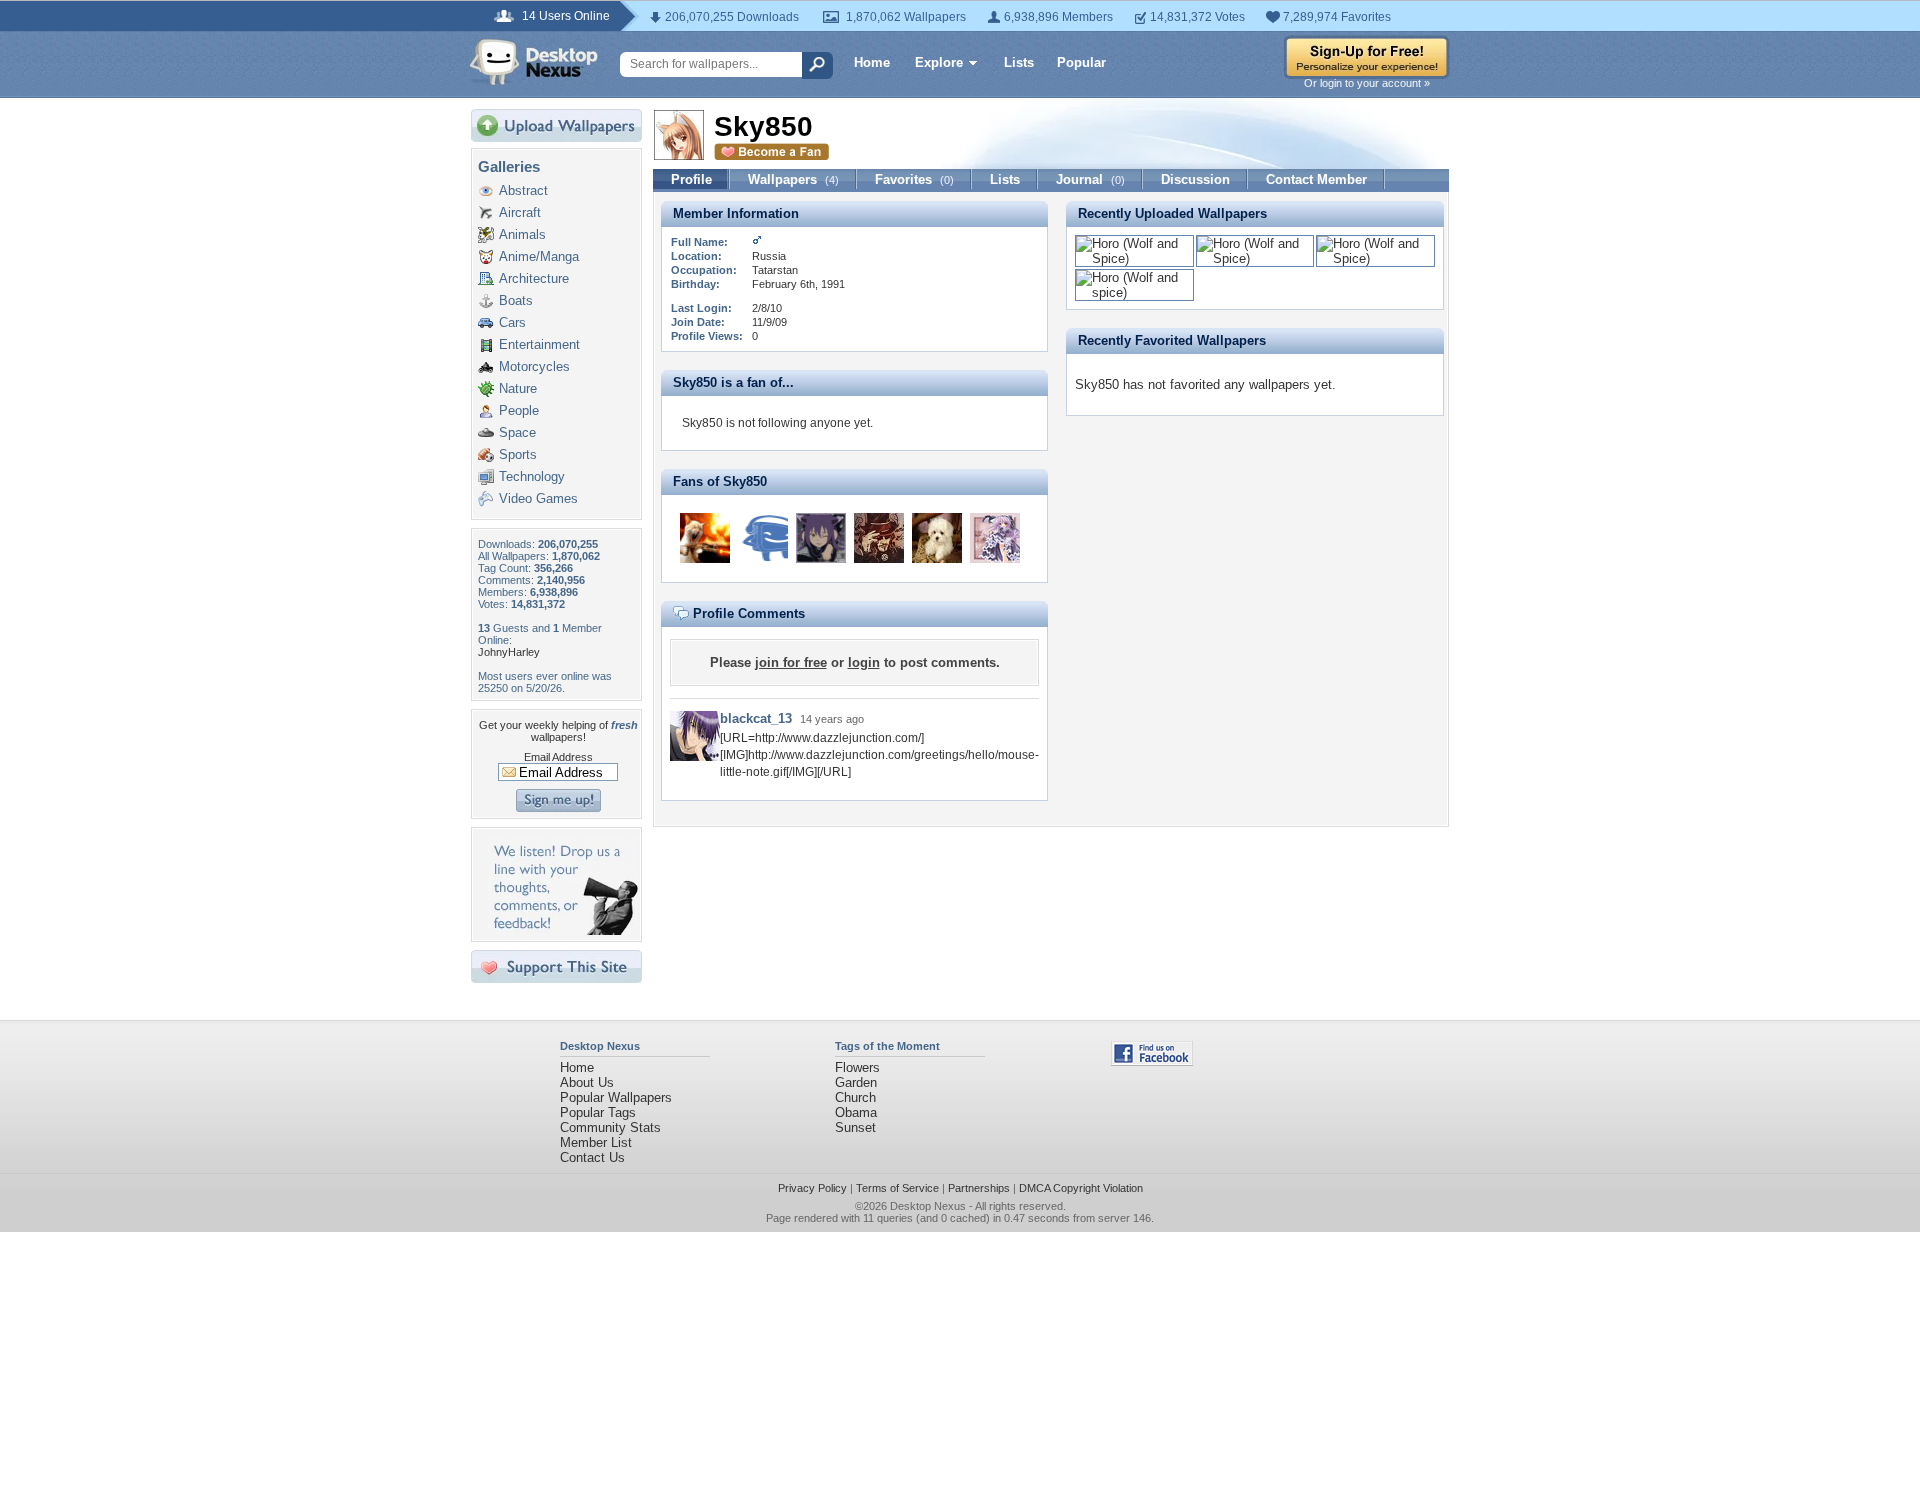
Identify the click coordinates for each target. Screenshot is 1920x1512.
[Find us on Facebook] (1152, 1061)
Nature (518, 388)
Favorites (914, 179)
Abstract (523, 190)
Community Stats (610, 1127)
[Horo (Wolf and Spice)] (1134, 258)
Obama (856, 1112)
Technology (532, 476)
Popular (1081, 62)
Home (872, 62)
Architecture (534, 278)
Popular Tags (598, 1112)
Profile (691, 179)
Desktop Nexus (928, 1206)
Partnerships (979, 1188)
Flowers (857, 1067)
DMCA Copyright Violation (1081, 1188)
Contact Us (592, 1157)
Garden (856, 1082)
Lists (1019, 62)
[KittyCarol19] (821, 538)
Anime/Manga (539, 256)
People (519, 410)
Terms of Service (897, 1188)
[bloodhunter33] (763, 538)
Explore (939, 62)
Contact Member (1316, 179)
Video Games (538, 498)
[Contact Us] (562, 930)
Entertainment (539, 344)
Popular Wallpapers (616, 1097)
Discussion (1195, 179)
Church (855, 1097)
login (864, 662)
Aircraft (520, 212)
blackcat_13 (756, 718)
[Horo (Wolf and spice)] (1134, 292)
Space (517, 432)
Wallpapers (793, 179)
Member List (596, 1142)
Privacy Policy (812, 1188)
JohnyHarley (509, 652)
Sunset (855, 1127)
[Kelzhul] (879, 538)
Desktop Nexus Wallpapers (534, 62)
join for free (791, 662)
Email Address (558, 757)
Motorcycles (534, 366)
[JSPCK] (705, 538)
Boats (516, 300)
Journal (1090, 179)
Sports (518, 454)
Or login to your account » (1367, 83)
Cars (512, 322)
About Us (587, 1082)
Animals (522, 234)
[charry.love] (995, 538)
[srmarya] (937, 538)
